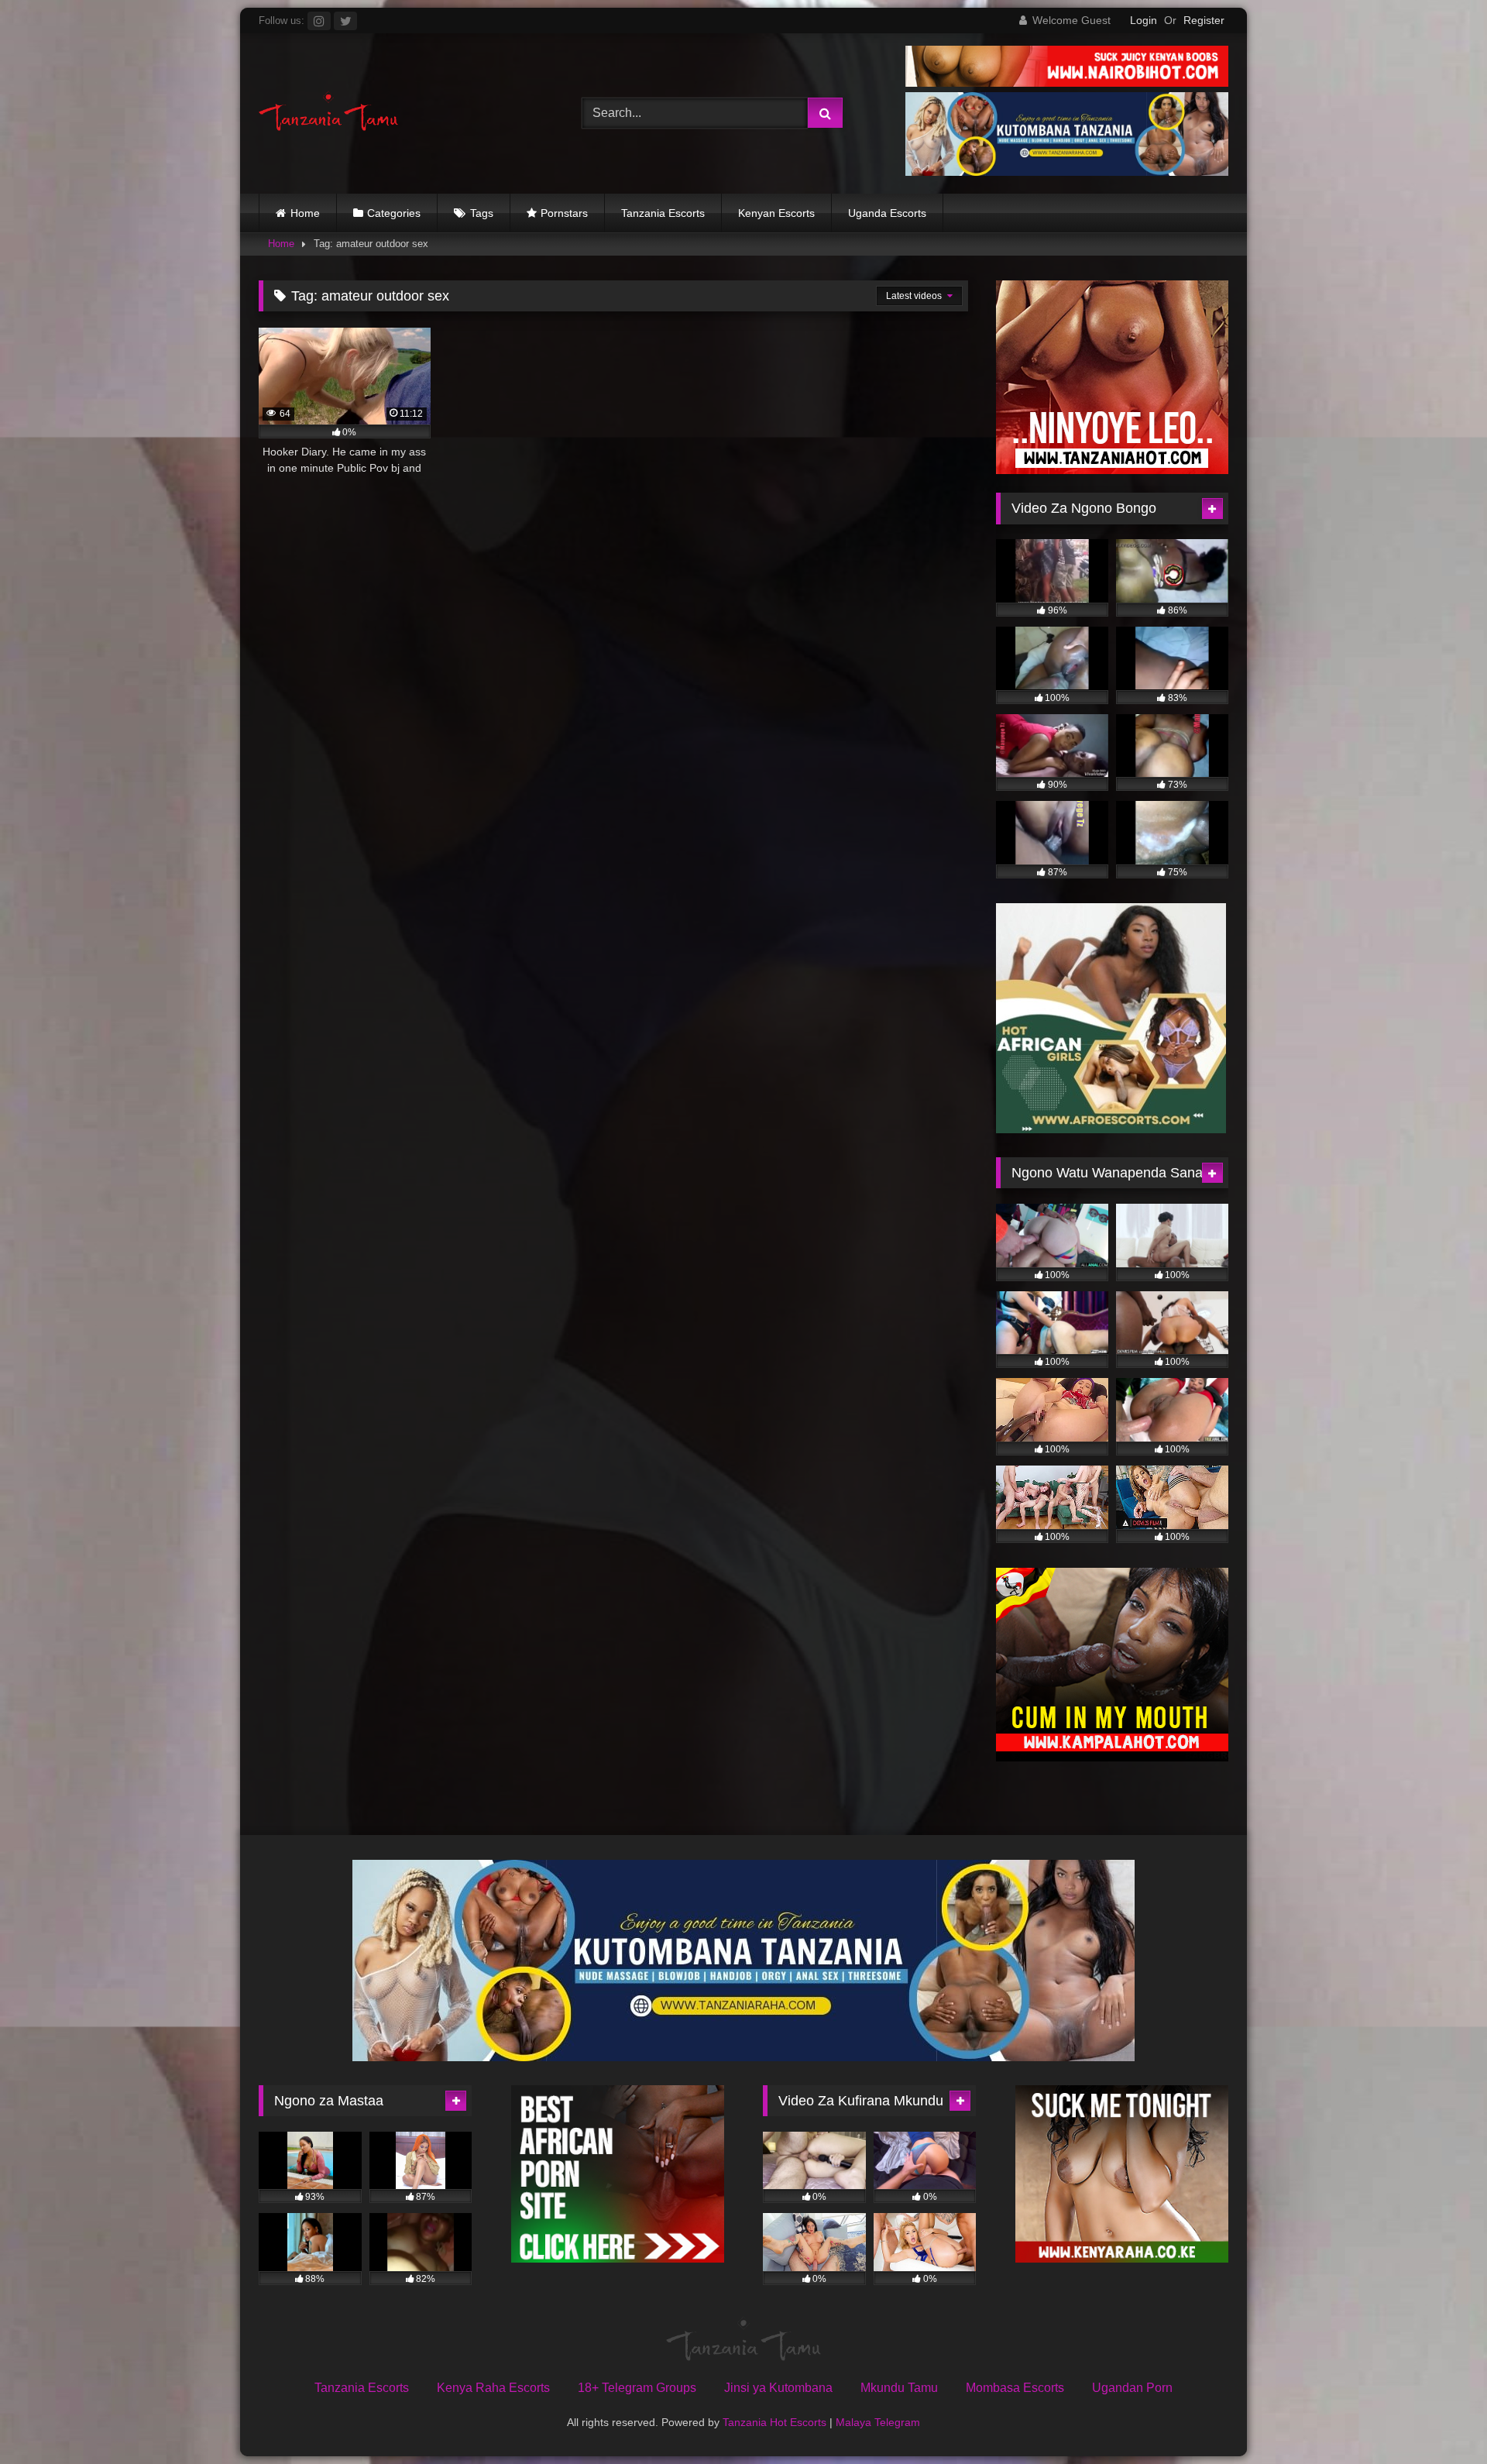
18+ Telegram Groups (637, 2388)
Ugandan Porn (1132, 2388)
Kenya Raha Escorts (493, 2388)
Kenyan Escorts (776, 213)
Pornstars (564, 213)
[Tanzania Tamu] (328, 113)
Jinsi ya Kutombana (778, 2388)
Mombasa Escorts (1015, 2388)
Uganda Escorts (887, 213)
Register (1204, 20)
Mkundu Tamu (899, 2388)
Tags (482, 213)
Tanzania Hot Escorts (774, 2422)
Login (1144, 20)
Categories (394, 213)
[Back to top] (1439, 2418)
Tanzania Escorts (663, 213)
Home (305, 213)
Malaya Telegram (878, 2422)
